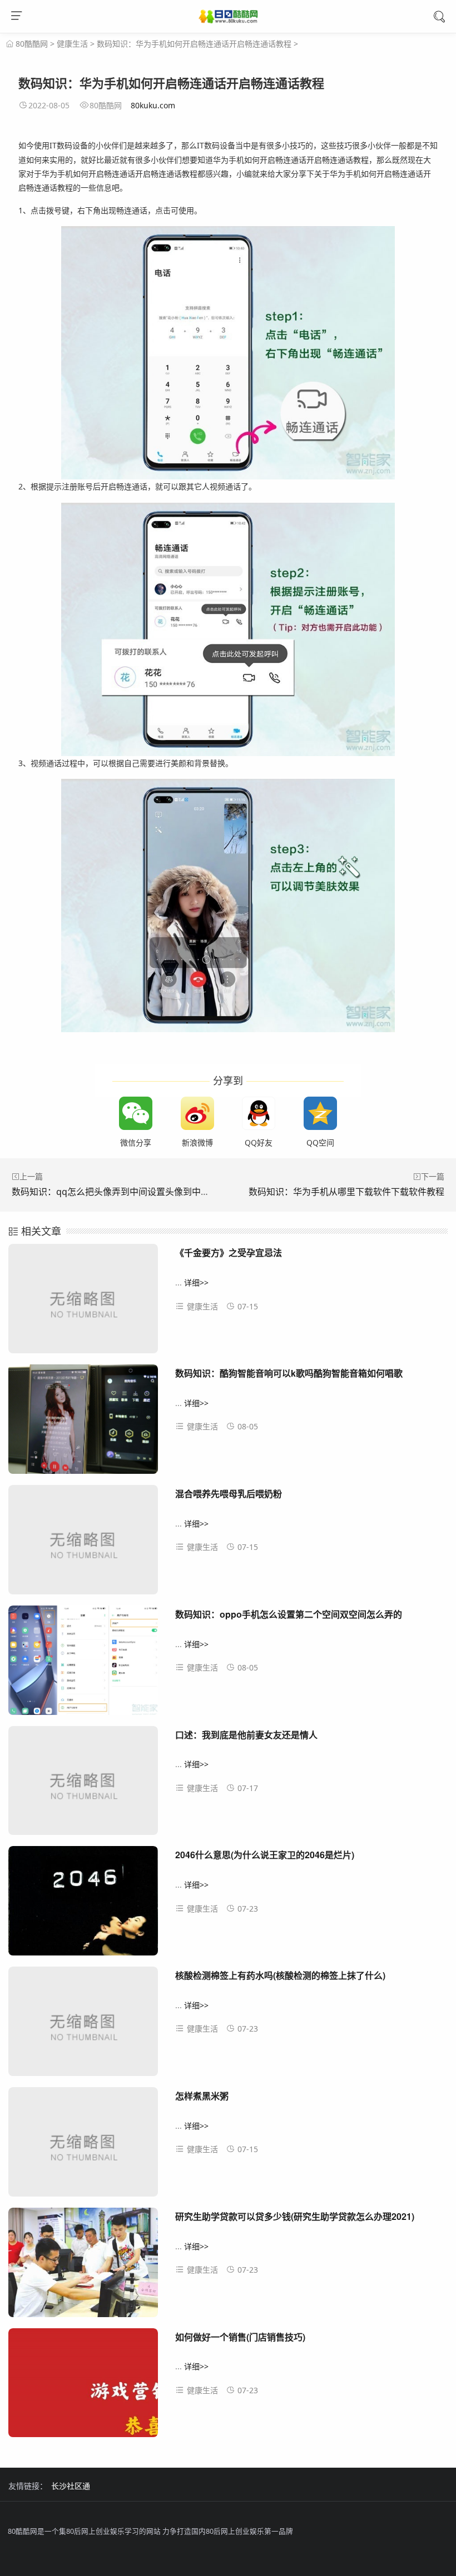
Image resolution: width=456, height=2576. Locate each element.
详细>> (196, 1282)
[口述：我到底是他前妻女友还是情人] (83, 1785)
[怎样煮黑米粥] (83, 2146)
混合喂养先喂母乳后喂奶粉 (229, 1494)
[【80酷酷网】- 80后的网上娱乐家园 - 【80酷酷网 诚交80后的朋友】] (228, 18)
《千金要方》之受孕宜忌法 (229, 1252)
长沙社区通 (71, 2486)
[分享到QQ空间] (320, 1113)
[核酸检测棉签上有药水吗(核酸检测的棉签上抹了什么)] (83, 2025)
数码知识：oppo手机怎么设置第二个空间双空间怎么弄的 (289, 1614)
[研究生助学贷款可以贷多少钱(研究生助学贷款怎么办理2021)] (83, 2267)
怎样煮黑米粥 (202, 2096)
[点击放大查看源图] (228, 353)
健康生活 (72, 44)
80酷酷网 (32, 44)
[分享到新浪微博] (197, 1113)
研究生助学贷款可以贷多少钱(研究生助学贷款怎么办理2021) (295, 2216)
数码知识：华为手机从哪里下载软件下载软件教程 (346, 1192)
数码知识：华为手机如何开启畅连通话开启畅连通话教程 (194, 44)
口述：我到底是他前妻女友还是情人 (246, 1735)
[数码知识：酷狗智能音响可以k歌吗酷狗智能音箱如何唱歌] (83, 1423)
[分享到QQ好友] (259, 1113)
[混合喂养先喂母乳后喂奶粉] (83, 1544)
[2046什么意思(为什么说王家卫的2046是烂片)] (83, 1905)
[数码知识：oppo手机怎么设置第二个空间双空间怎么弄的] (83, 1664)
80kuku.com (153, 105)
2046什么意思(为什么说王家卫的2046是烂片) (265, 1855)
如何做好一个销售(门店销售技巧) (240, 2337)
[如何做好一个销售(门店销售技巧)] (83, 2387)
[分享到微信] (136, 1113)
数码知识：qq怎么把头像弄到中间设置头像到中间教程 (120, 1192)
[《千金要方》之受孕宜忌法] (83, 1303)
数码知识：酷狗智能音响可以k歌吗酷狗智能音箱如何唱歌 (289, 1373)
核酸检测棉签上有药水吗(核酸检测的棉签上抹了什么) (280, 1975)
